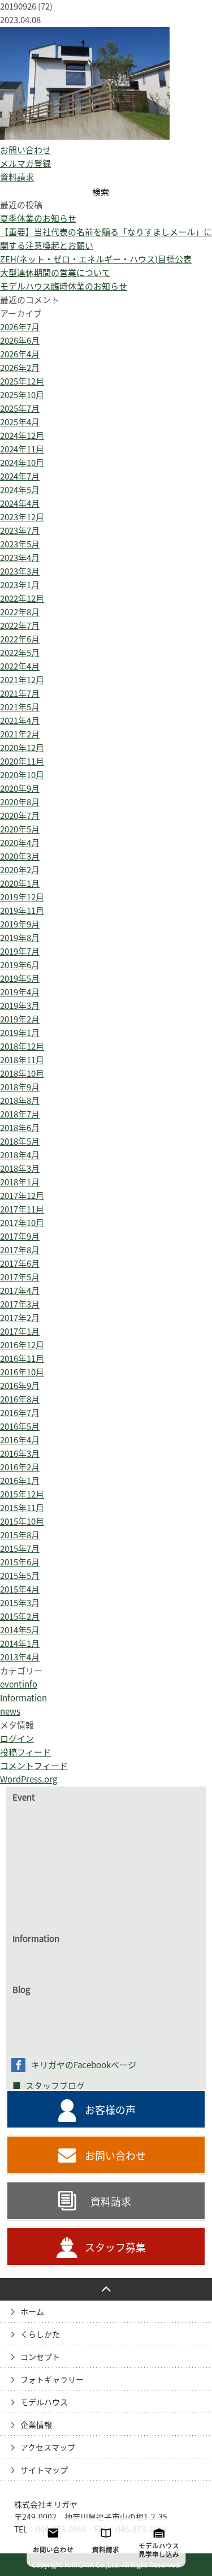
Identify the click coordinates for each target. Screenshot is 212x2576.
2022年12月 (22, 599)
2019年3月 (20, 1006)
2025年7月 (20, 409)
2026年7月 (20, 327)
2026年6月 (20, 341)
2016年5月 (20, 1427)
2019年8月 (20, 938)
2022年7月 (20, 626)
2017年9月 (20, 1237)
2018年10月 (22, 1074)
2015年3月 (20, 1603)
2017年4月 (20, 1291)
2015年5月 (20, 1576)
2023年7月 (20, 531)
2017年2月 (20, 1318)
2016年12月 (22, 1345)
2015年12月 (22, 1494)
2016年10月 (22, 1372)
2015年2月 (20, 1617)
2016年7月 (20, 1413)
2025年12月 (22, 381)
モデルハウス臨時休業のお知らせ (64, 286)
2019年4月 (20, 992)
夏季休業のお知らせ (38, 219)
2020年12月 (22, 748)
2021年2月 (20, 734)
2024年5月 (20, 490)
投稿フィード (25, 1752)
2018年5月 (20, 1142)
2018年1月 (20, 1182)
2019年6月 (20, 965)
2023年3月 (20, 571)
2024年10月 (22, 463)
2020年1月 (20, 884)
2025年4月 (20, 422)
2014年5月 (20, 1630)
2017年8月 (20, 1250)
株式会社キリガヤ (46, 2505)
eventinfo (19, 1684)
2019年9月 (20, 924)
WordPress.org (29, 1779)
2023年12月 (22, 517)
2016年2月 (20, 1467)
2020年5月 (20, 829)
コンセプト (40, 2357)
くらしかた (40, 2335)
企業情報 (36, 2425)
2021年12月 (22, 680)
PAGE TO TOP (106, 2289)
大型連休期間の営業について (55, 273)
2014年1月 (20, 1644)
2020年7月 (20, 816)
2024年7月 (20, 476)
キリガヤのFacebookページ (84, 2065)
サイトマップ (44, 2470)
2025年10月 (22, 395)
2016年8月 (20, 1399)
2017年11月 (22, 1209)
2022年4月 (20, 666)
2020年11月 (22, 761)
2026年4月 (20, 354)
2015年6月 (20, 1562)
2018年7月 (20, 1114)
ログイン (17, 1739)
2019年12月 (22, 897)
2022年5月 (20, 653)
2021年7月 (20, 694)
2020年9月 (20, 789)
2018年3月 (20, 1169)
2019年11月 (22, 911)
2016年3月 (20, 1454)
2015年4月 (20, 1589)
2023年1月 (20, 585)
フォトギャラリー (52, 2380)
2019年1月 (20, 1033)
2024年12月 (22, 436)
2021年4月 (20, 721)
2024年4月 (20, 504)
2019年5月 (20, 979)
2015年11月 (22, 1508)
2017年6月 (20, 1264)
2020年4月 (20, 843)
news (10, 1712)
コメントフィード (34, 1766)
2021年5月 (20, 707)
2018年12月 (22, 1047)
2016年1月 (20, 1481)
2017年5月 (20, 1277)
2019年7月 (20, 952)
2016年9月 (20, 1386)
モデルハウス (44, 2402)
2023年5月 (20, 544)
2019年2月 (20, 1019)
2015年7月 (20, 1549)
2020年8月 (20, 802)
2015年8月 (20, 1535)
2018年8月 (20, 1101)
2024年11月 (22, 449)
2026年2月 (20, 368)
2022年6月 (20, 639)
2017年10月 (22, 1223)
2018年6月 (20, 1128)
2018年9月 (20, 1087)
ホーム (32, 2312)
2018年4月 (20, 1155)
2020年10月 (22, 775)
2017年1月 (20, 1332)
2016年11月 (22, 1359)
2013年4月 (20, 1657)
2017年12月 (22, 1196)
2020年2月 (20, 870)
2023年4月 (20, 558)
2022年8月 (20, 612)
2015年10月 (22, 1522)
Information (23, 1698)
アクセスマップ (48, 2448)
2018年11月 (22, 1060)
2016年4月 (20, 1440)
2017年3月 (20, 1304)
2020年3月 (20, 856)
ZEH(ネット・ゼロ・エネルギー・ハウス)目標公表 (96, 259)
